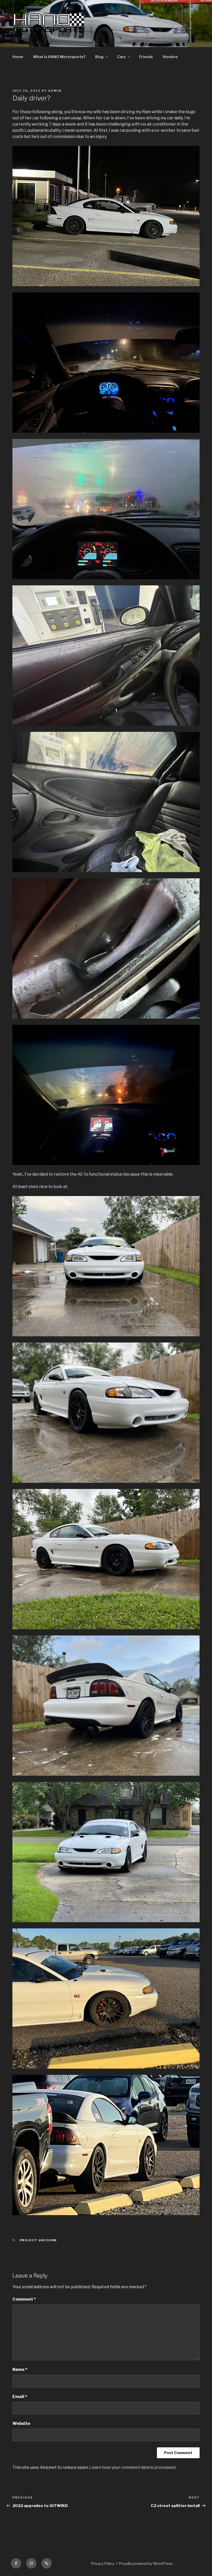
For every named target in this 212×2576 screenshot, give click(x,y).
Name (20, 2369)
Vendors (170, 57)
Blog (99, 57)
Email (20, 2397)
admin (55, 91)
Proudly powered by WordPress (146, 2563)
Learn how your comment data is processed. (133, 2467)
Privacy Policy (103, 2563)
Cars (121, 57)
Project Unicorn (38, 2240)
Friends (146, 57)
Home (18, 57)
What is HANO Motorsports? (59, 57)
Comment (24, 2299)
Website (21, 2423)
